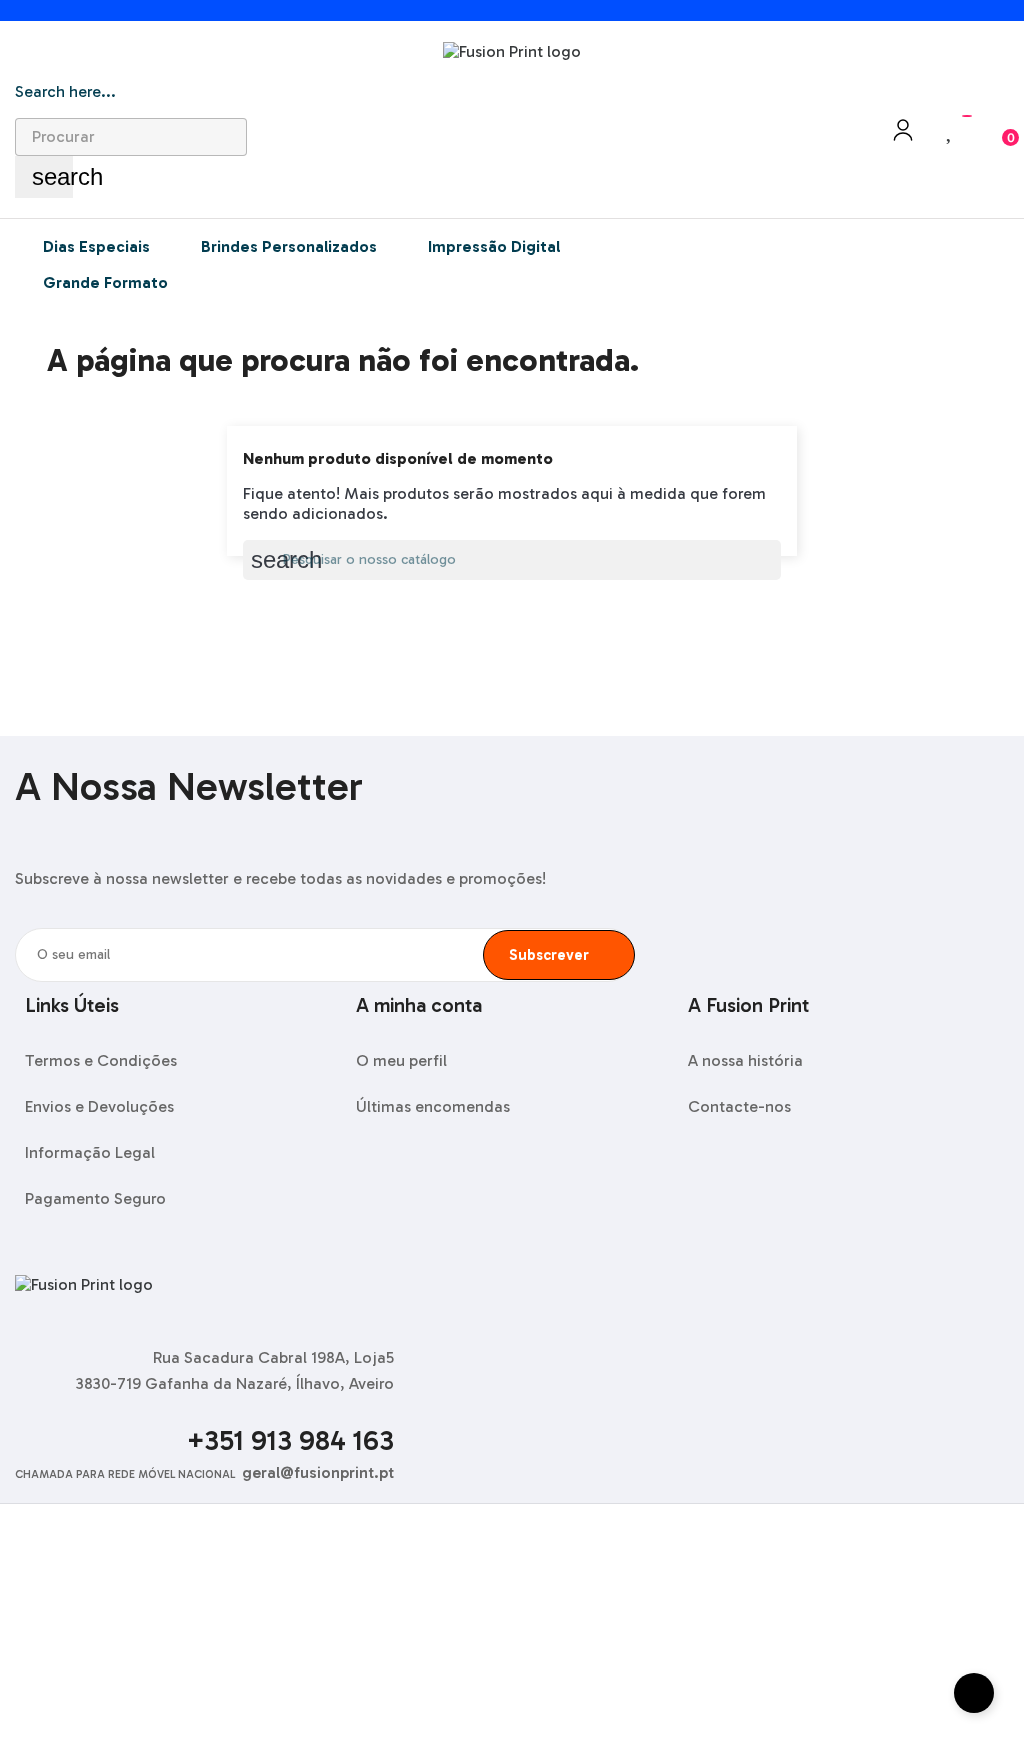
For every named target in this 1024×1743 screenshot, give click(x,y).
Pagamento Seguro (95, 1198)
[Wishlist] (950, 130)
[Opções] (903, 136)
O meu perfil (401, 1060)
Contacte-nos (739, 1106)
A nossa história (745, 1060)
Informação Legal (90, 1152)
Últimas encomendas (433, 1106)
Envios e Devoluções (99, 1106)
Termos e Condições (101, 1060)
